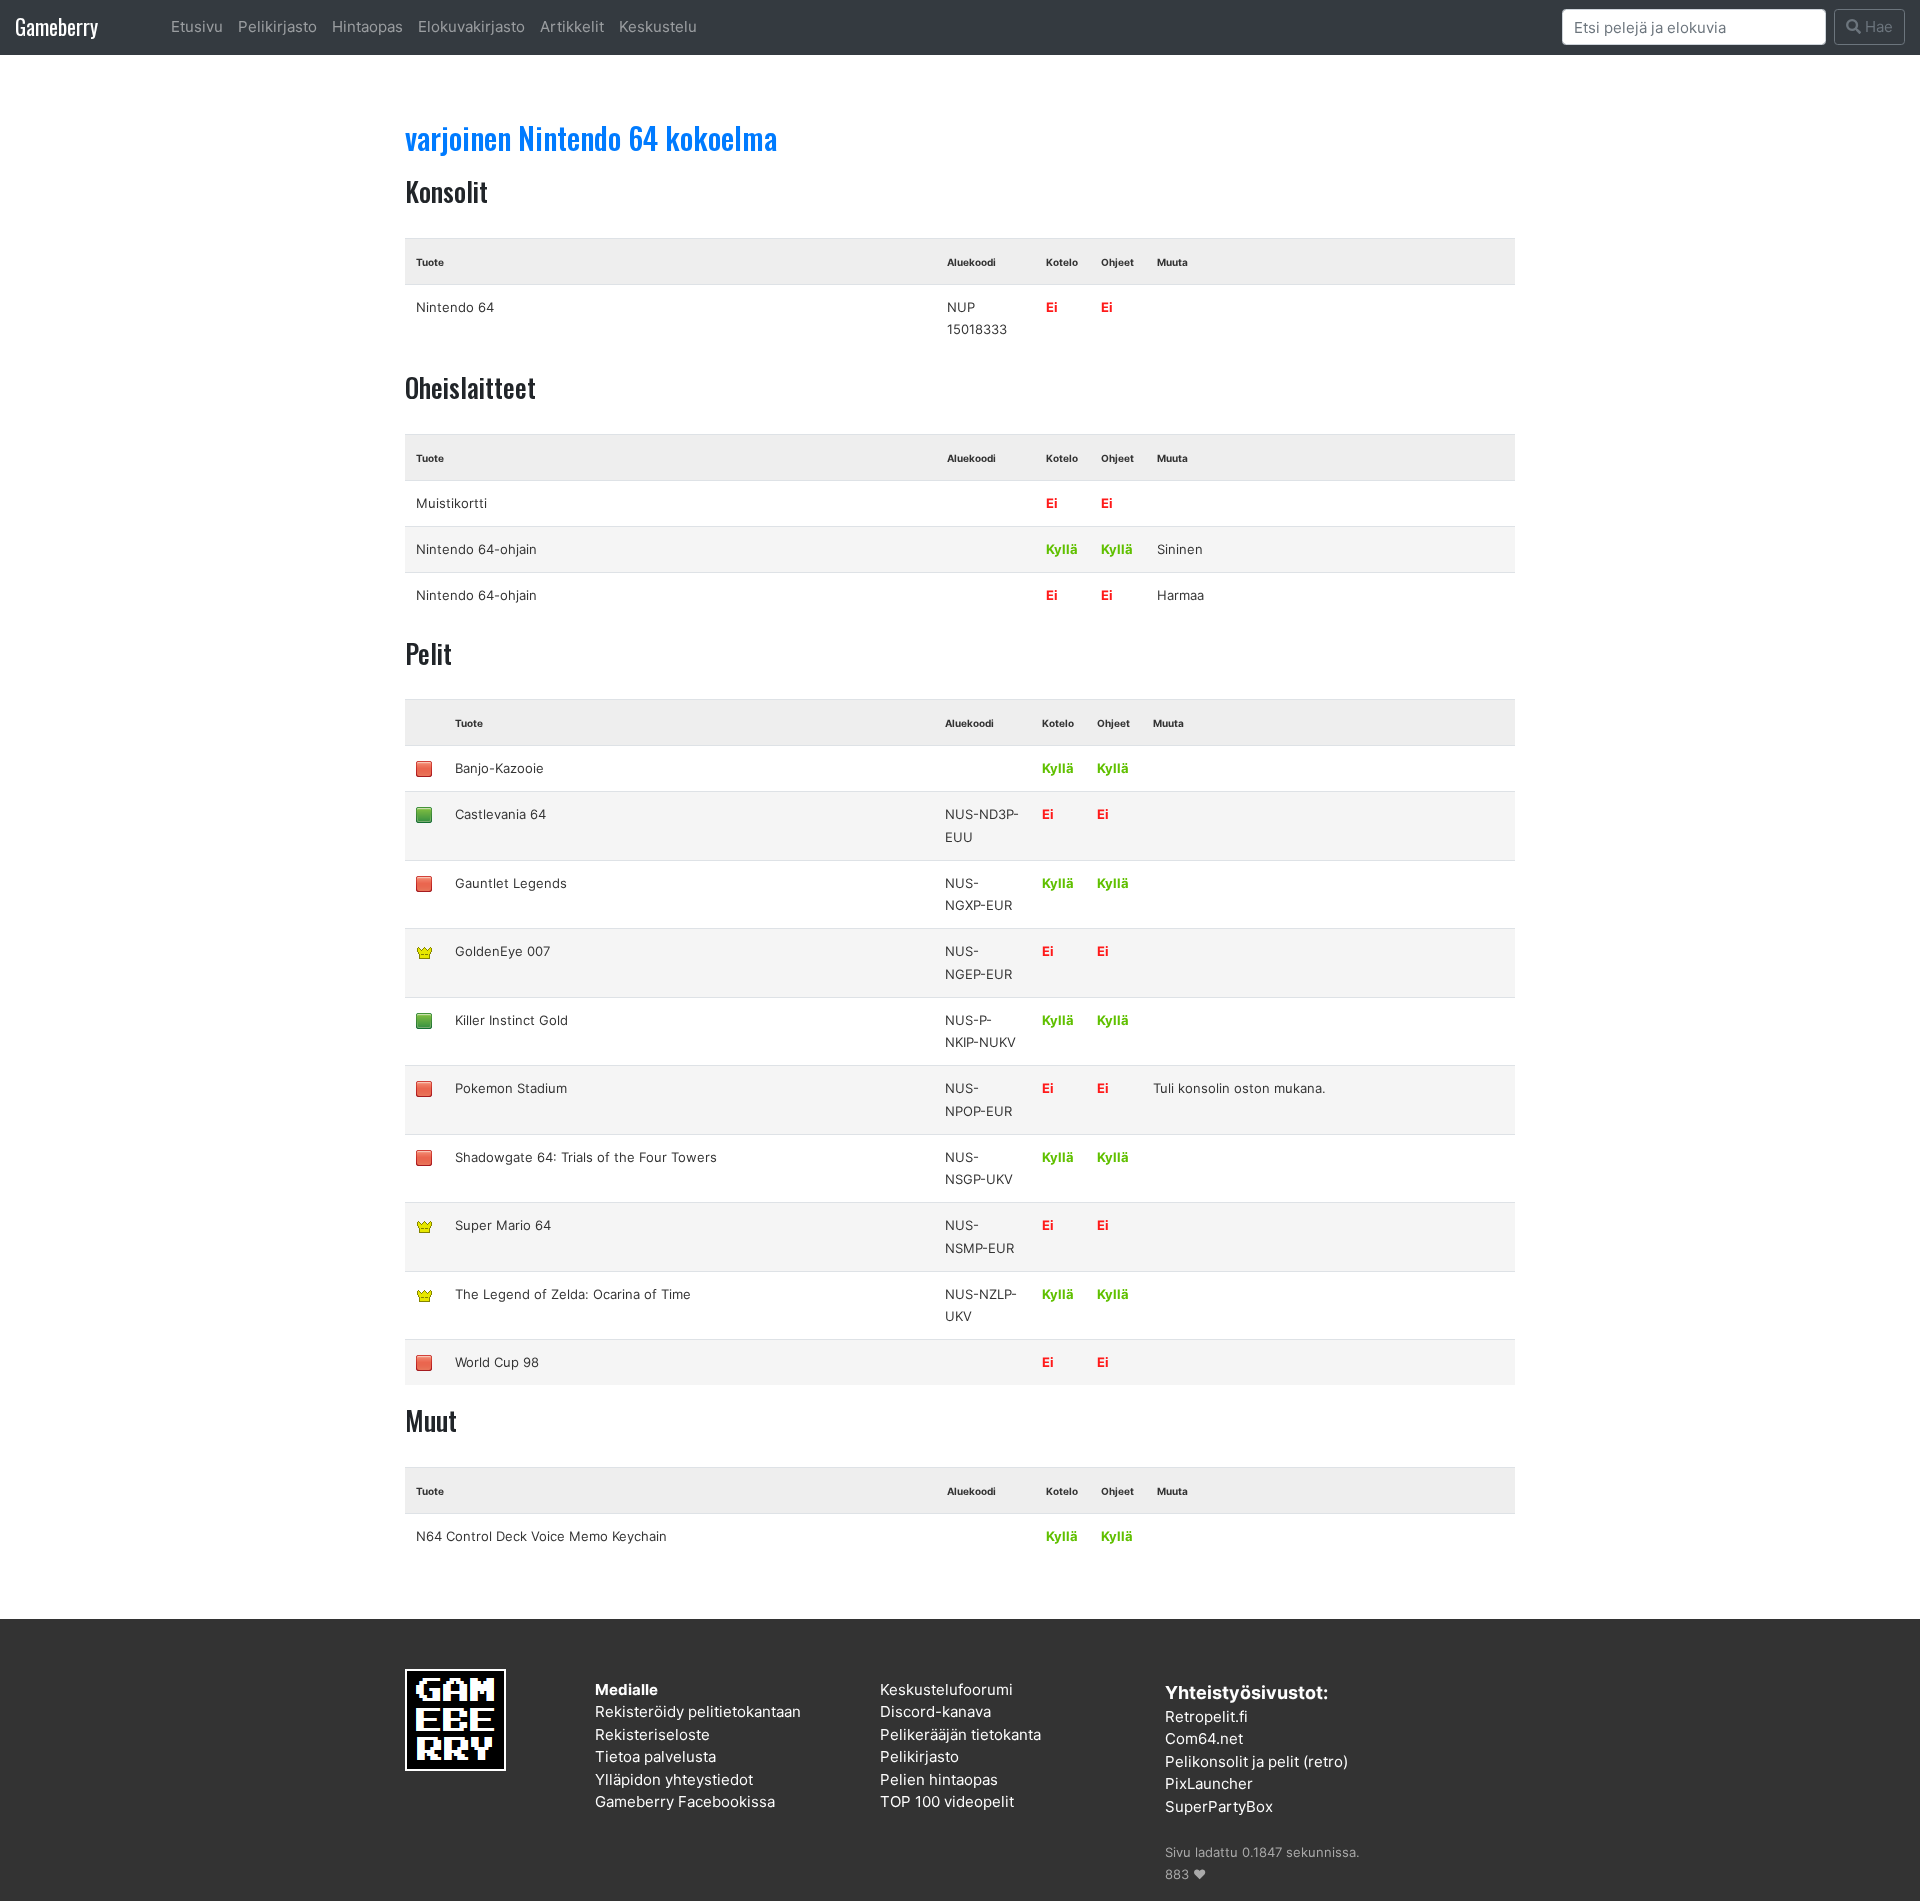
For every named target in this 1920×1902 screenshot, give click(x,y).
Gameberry (56, 26)
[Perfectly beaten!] (424, 950)
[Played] (424, 767)
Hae (1877, 26)
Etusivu (197, 26)
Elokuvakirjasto (471, 26)
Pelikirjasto (277, 26)
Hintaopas (367, 26)
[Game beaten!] (424, 813)
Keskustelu (658, 26)
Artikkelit (572, 26)
